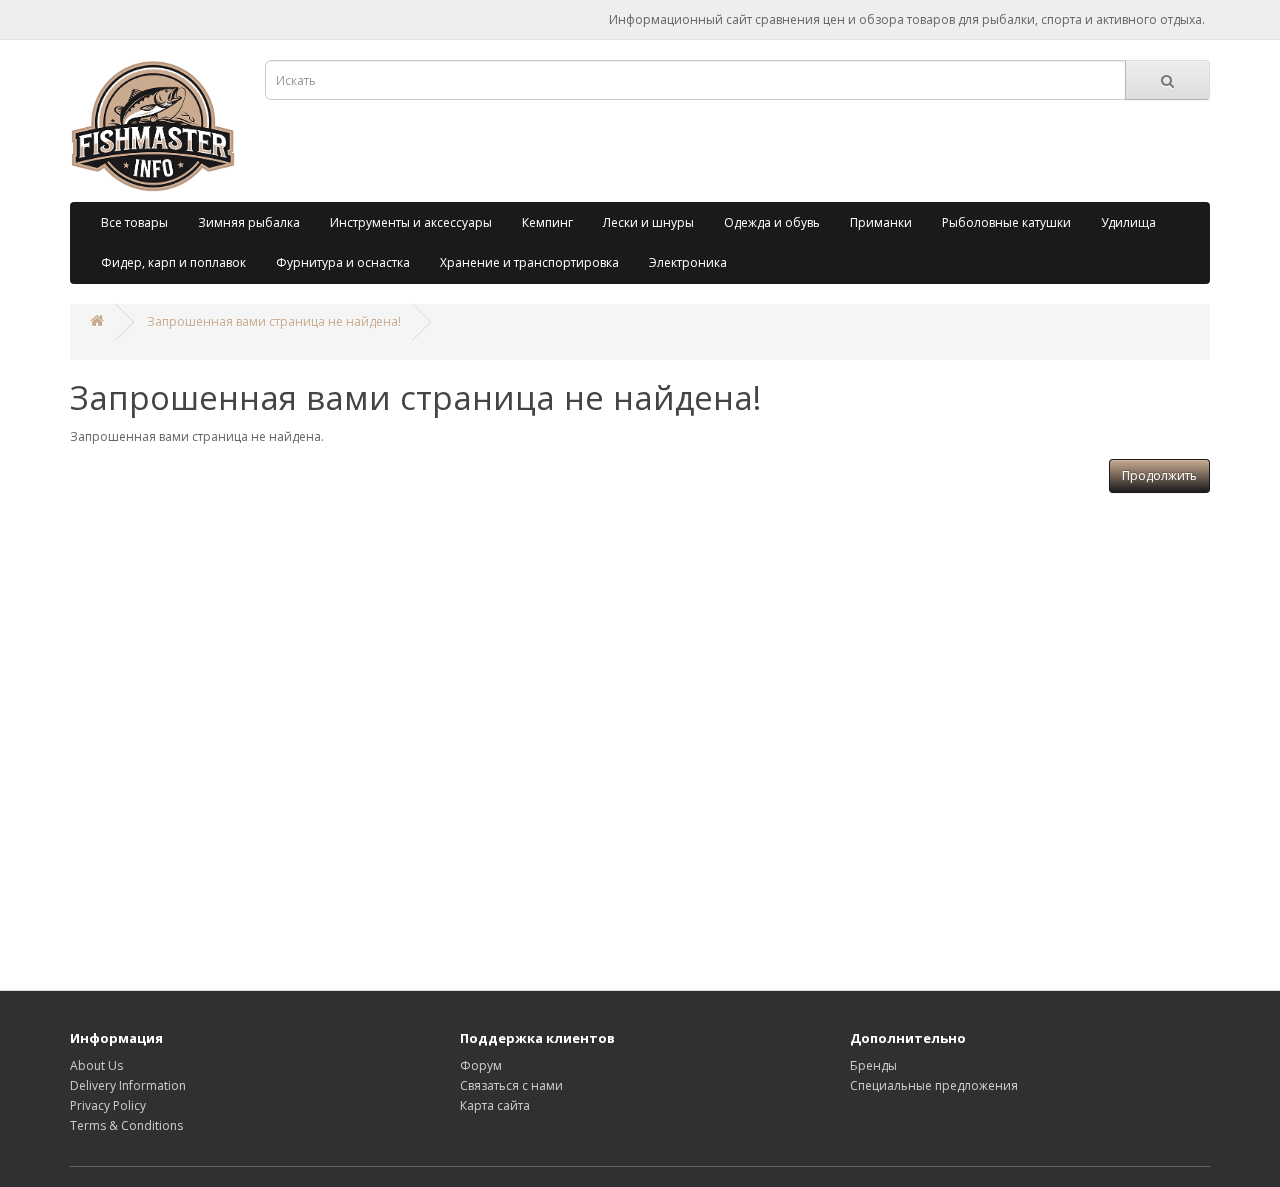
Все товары (134, 222)
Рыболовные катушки (1006, 222)
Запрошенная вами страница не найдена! (274, 321)
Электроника (688, 262)
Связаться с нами (511, 1085)
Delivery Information (128, 1085)
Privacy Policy (108, 1105)
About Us (96, 1065)
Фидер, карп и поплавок (173, 262)
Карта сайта (495, 1105)
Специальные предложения (934, 1085)
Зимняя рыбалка (249, 222)
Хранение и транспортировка (529, 262)
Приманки (881, 222)
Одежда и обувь (772, 222)
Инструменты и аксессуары (411, 222)
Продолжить (1159, 475)
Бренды (873, 1065)
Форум (481, 1065)
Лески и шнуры (648, 222)
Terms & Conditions (126, 1125)
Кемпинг (547, 222)
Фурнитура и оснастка (343, 262)
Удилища (1128, 222)
